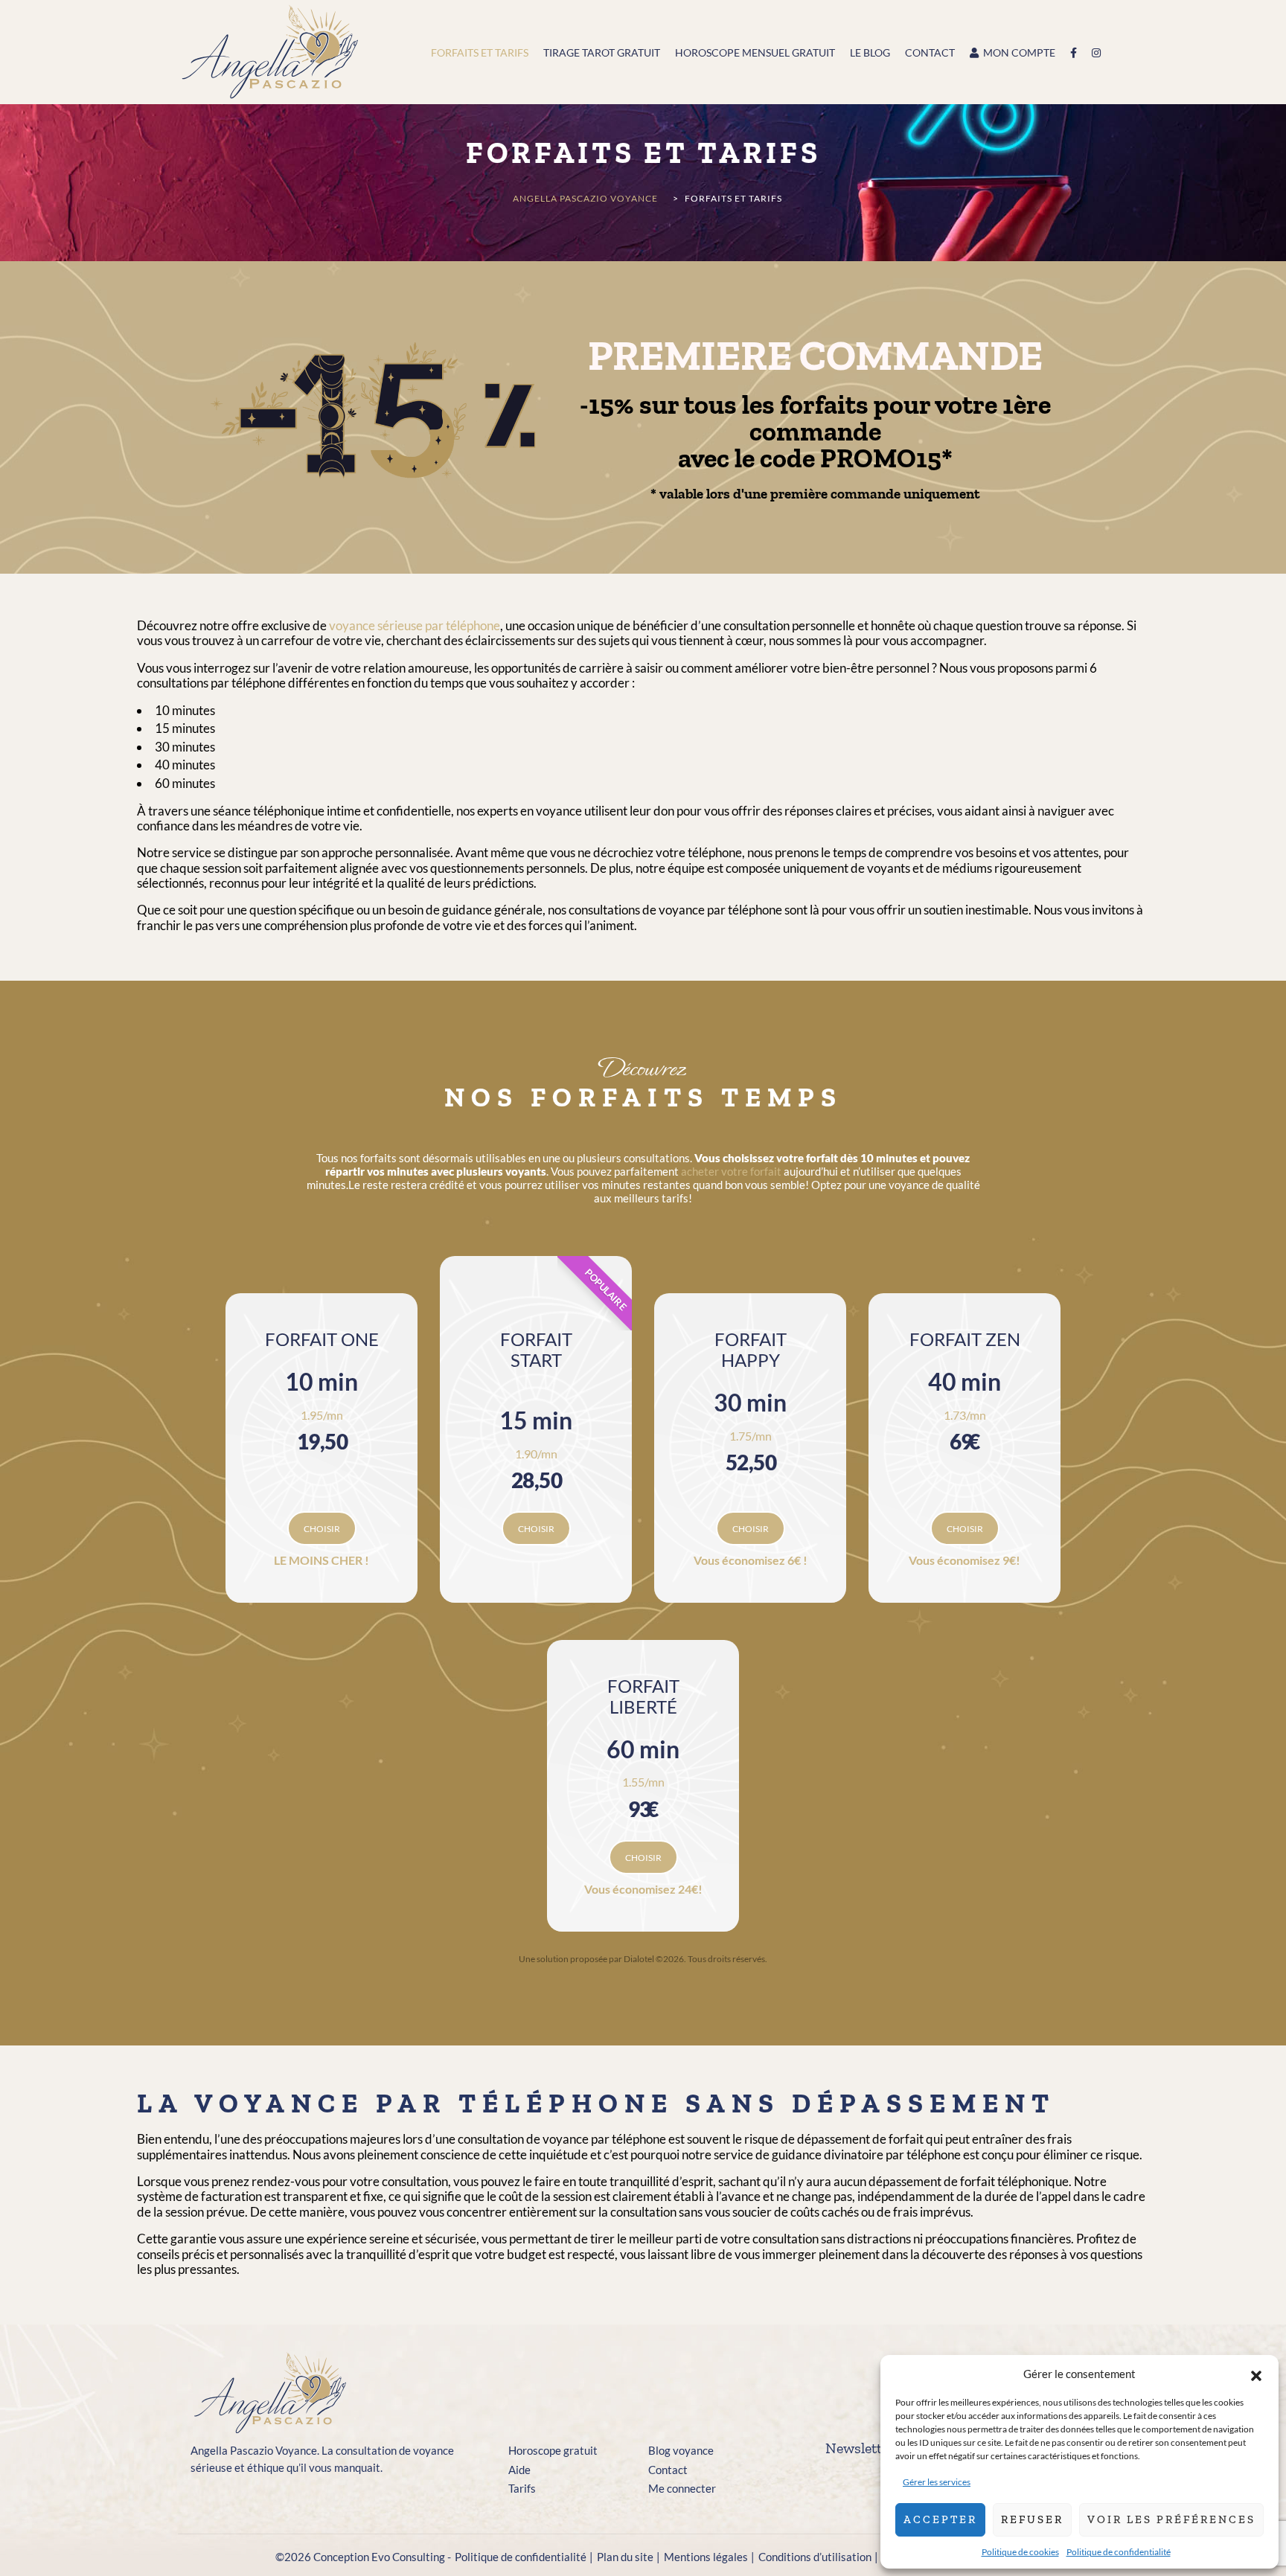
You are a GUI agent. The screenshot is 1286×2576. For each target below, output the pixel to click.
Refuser (1032, 2519)
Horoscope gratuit (553, 2450)
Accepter (940, 2519)
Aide (519, 2470)
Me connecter (682, 2488)
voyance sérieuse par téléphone (415, 625)
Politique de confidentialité (1119, 2552)
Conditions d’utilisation (815, 2557)
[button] (1256, 2374)
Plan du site (625, 2557)
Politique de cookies (1020, 2552)
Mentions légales (706, 2557)
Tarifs (522, 2488)
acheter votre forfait (731, 1171)
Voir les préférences (1171, 2519)
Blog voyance (681, 2450)
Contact (668, 2470)
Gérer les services (937, 2482)
